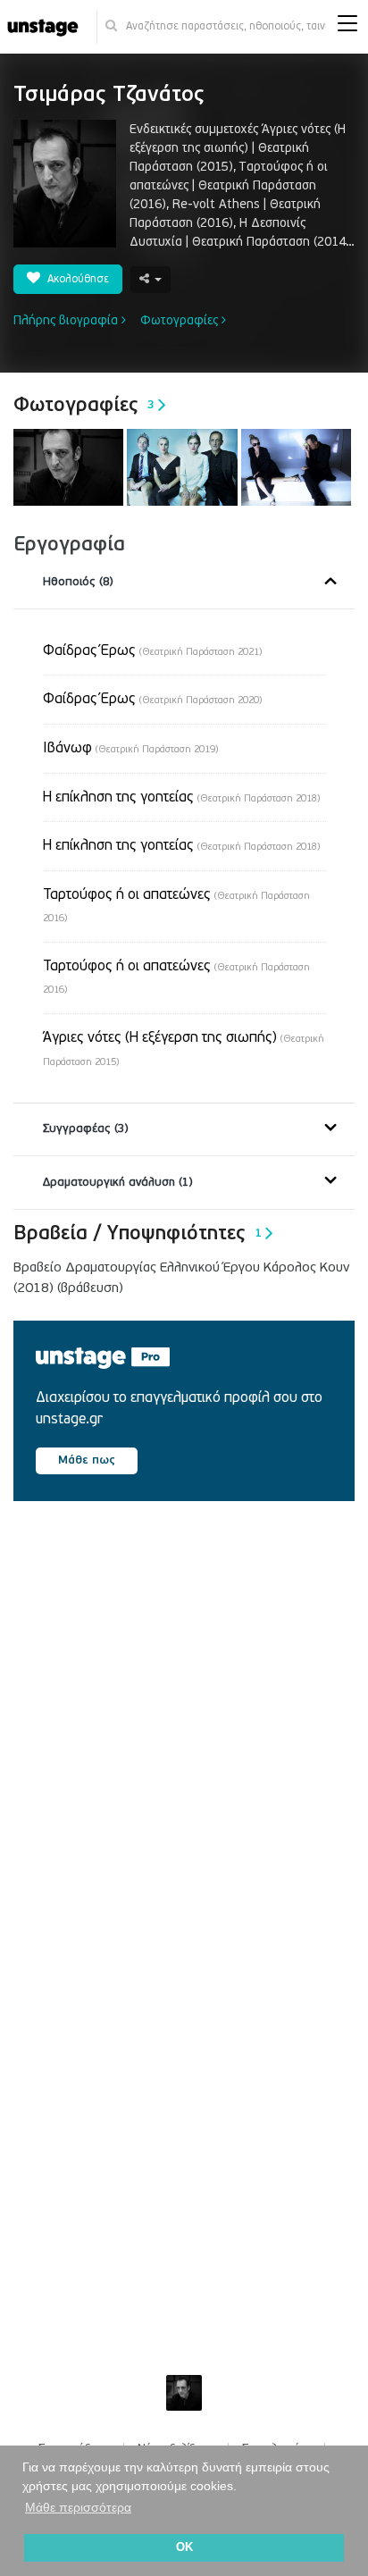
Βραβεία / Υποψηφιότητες (138, 1233)
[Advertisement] (184, 1740)
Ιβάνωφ (130, 748)
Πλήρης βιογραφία (67, 320)
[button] (347, 27)
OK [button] (184, 2547)
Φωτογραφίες (181, 320)
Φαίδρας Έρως (152, 650)
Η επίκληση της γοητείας (181, 797)
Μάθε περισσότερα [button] (78, 2507)
